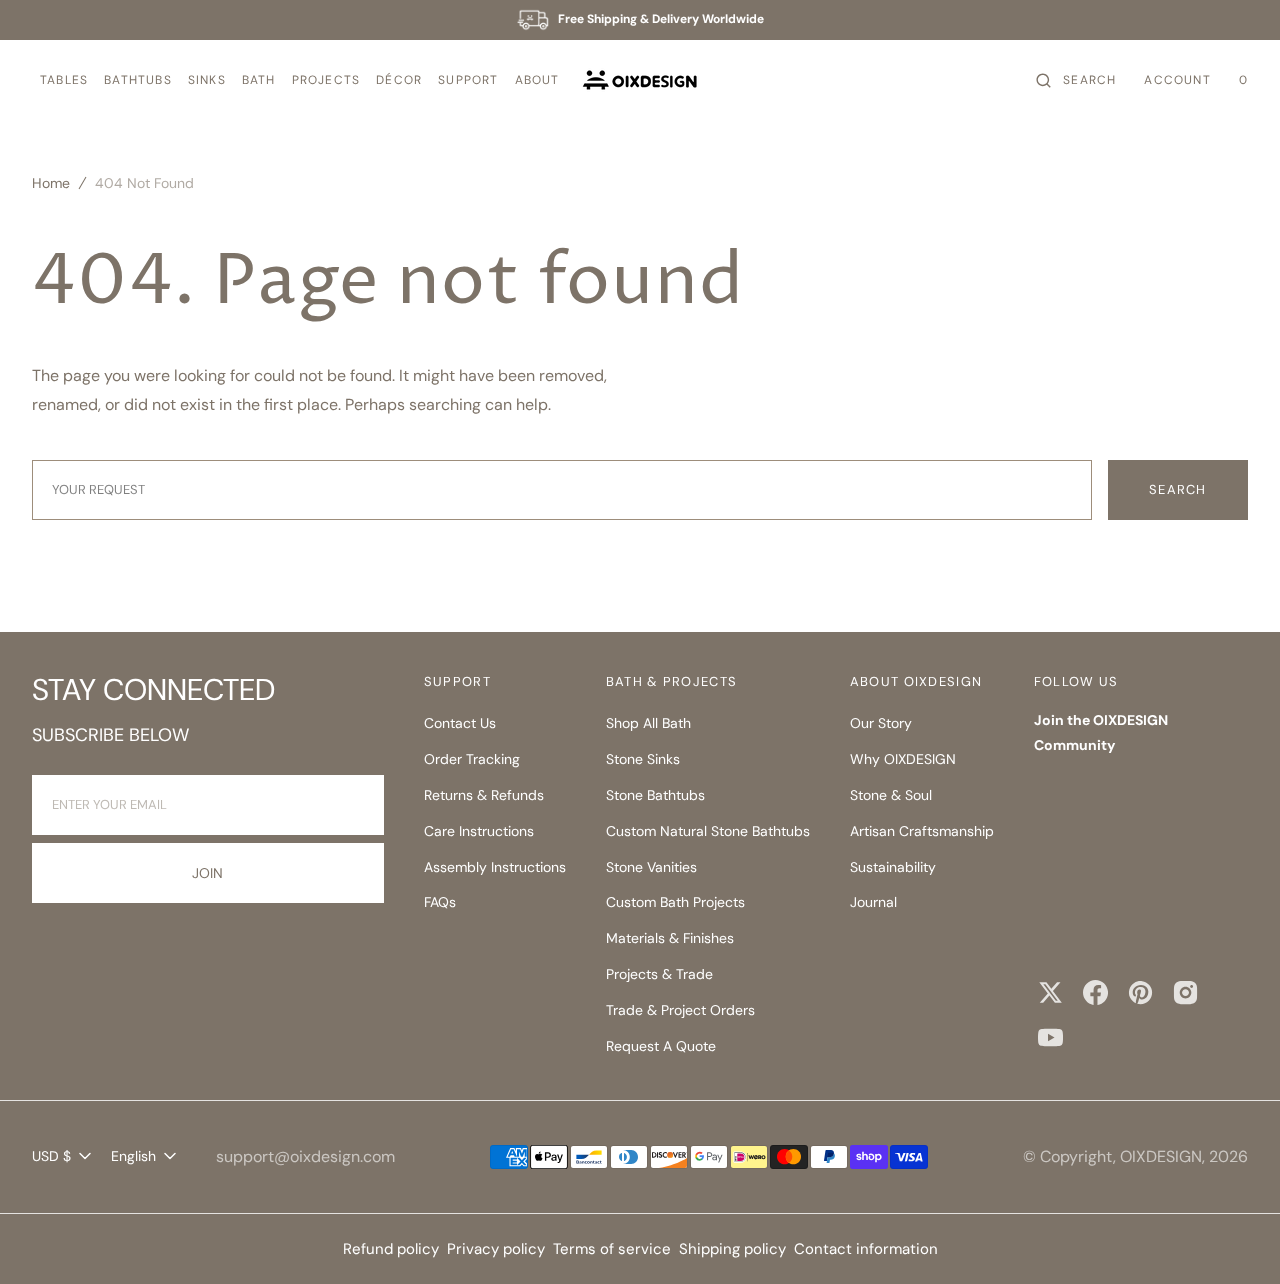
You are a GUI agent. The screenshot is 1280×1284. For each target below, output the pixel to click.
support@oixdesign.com (305, 1156)
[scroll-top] (1234, 1238)
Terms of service (612, 1249)
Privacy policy (496, 1249)
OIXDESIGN (1161, 1156)
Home (51, 183)
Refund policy (391, 1249)
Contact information (866, 1249)
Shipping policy (732, 1249)
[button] (64, 80)
